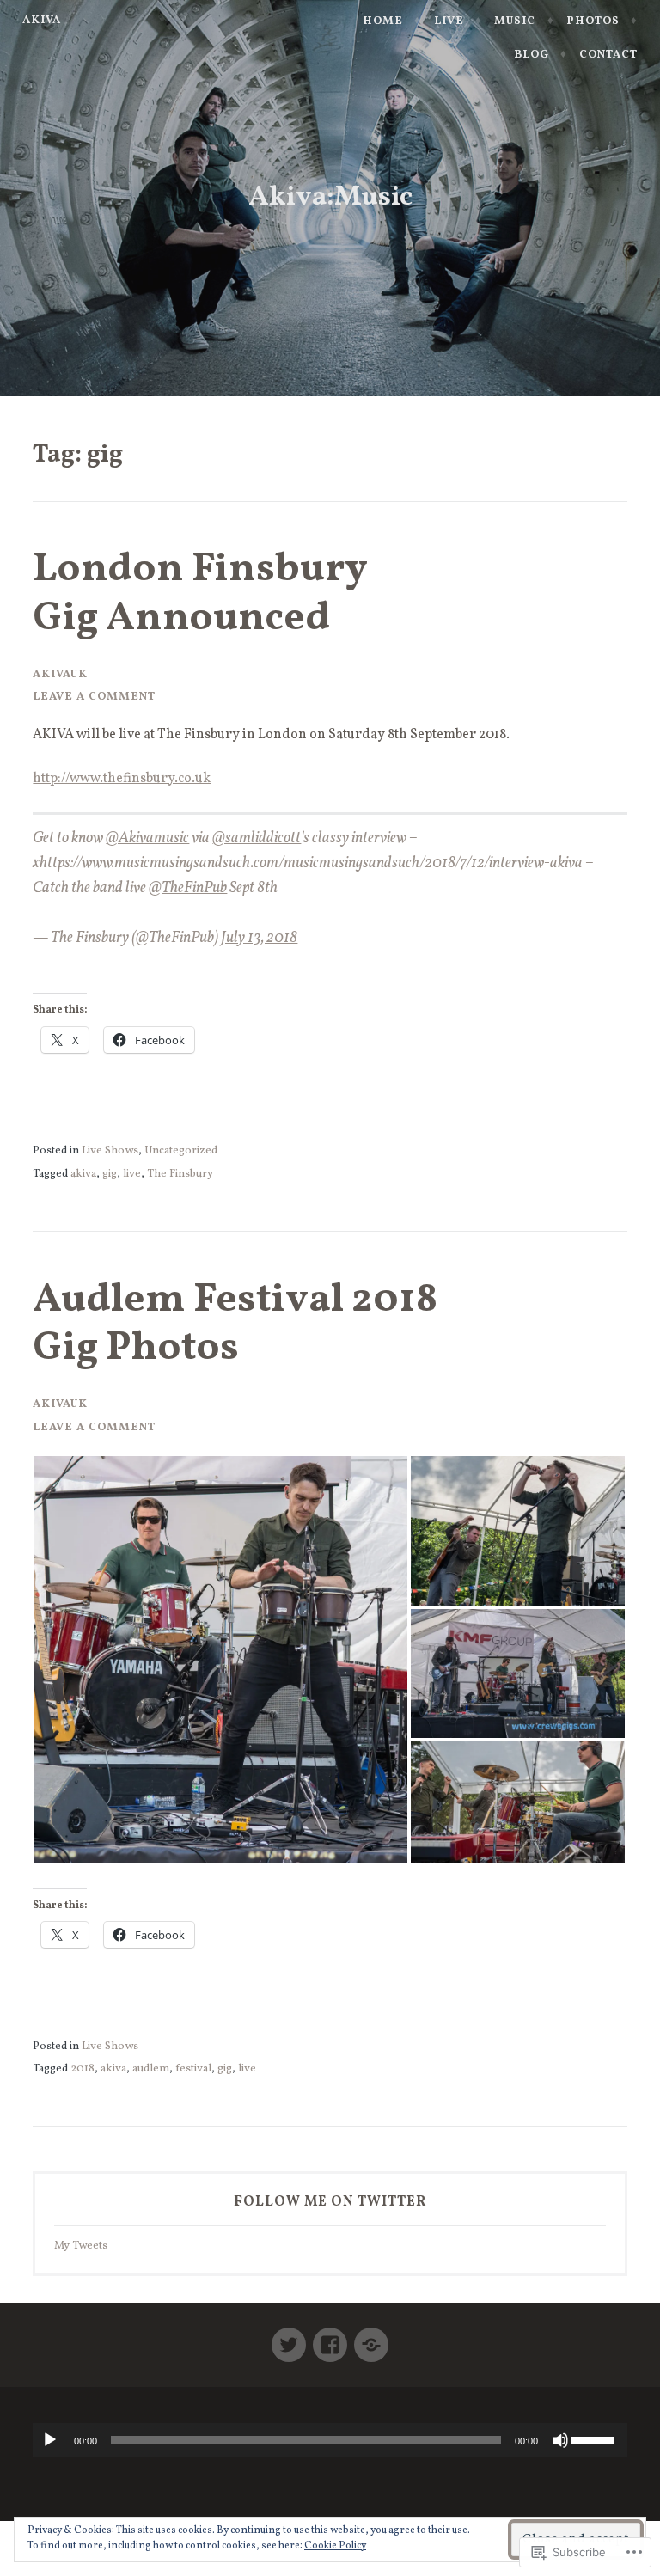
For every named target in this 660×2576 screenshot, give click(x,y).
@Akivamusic (147, 838)
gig (110, 1174)
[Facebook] (330, 2338)
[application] (330, 2440)
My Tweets (81, 2246)
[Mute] (560, 2440)
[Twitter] (289, 2338)
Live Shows (110, 1150)
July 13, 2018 (259, 938)
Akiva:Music (330, 198)
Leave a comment (94, 697)
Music (515, 21)
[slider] (595, 2438)
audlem (151, 2068)
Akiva (42, 20)
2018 (82, 2068)
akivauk (60, 674)
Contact (608, 55)
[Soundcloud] (371, 2338)
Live (449, 21)
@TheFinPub (188, 888)
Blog (532, 55)
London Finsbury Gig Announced (200, 594)
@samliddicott (257, 838)
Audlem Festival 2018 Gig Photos (235, 1325)
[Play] (50, 2440)
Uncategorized (181, 1150)
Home (383, 21)
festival (193, 2068)
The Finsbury (180, 1174)
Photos (593, 21)
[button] (221, 1660)
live (132, 1174)
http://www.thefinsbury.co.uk (122, 779)
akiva (83, 1174)
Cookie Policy (335, 2546)
